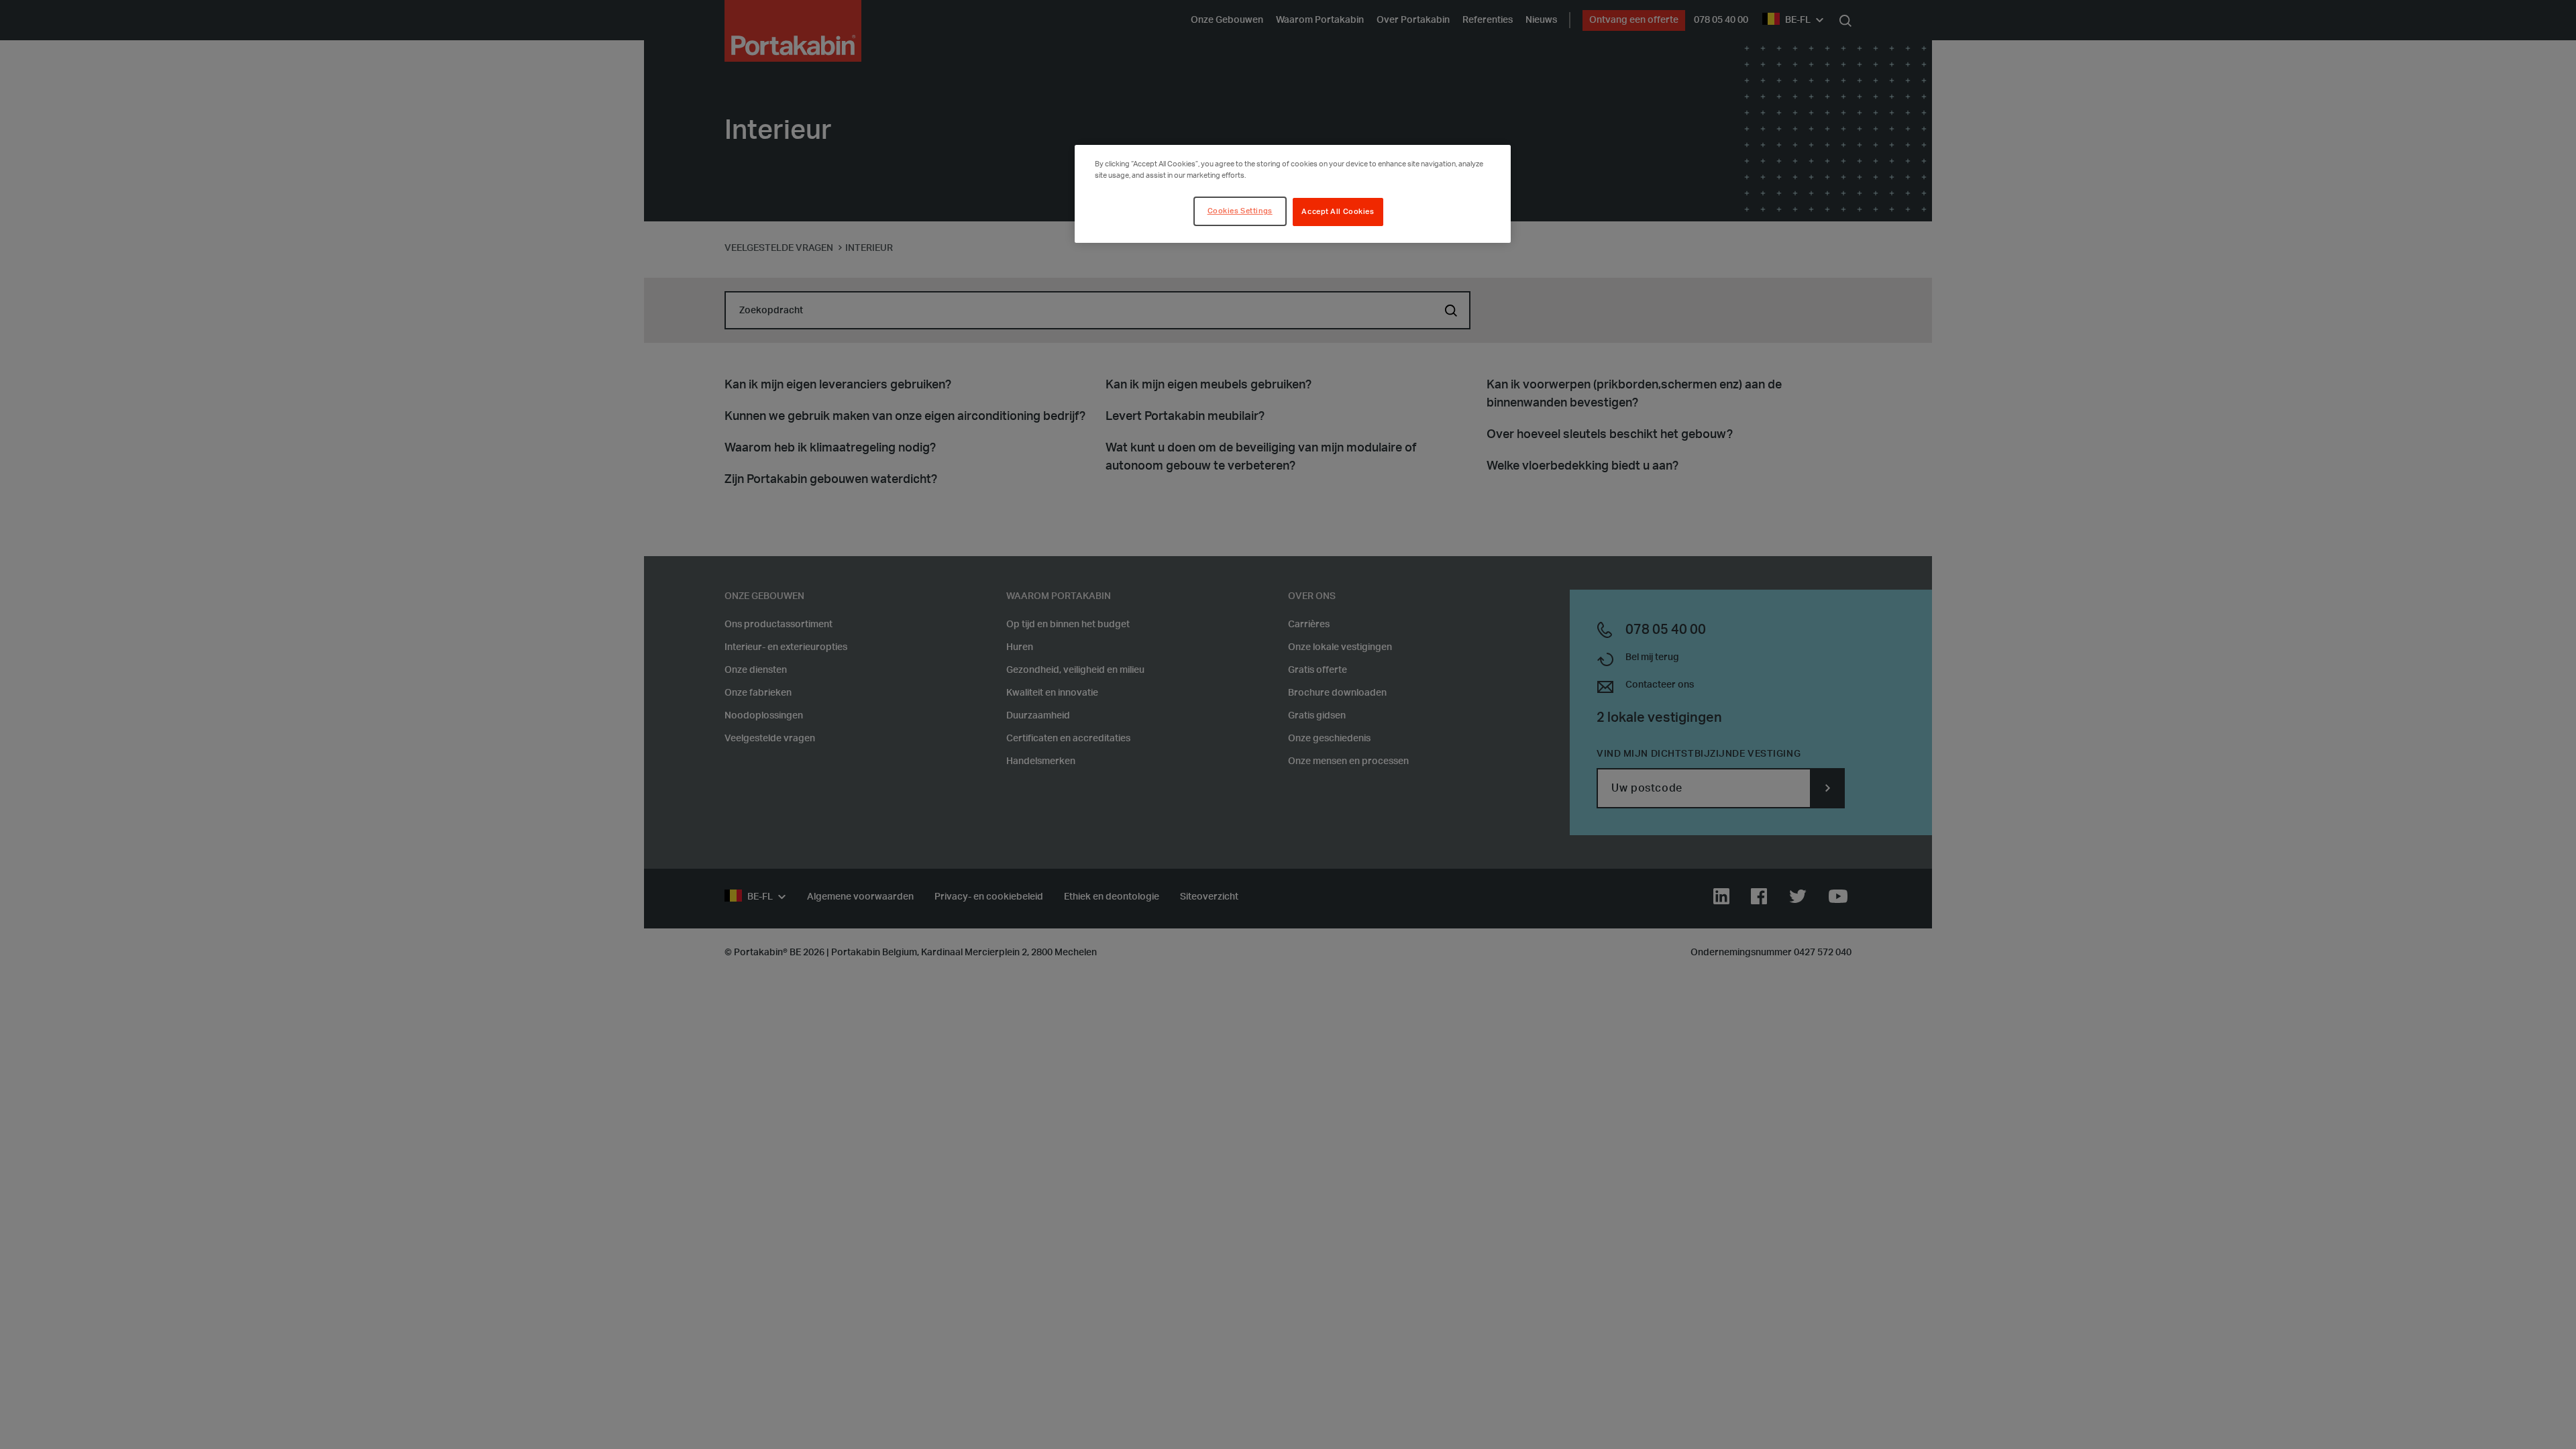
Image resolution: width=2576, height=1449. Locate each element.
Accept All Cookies (1338, 212)
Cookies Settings (1240, 211)
